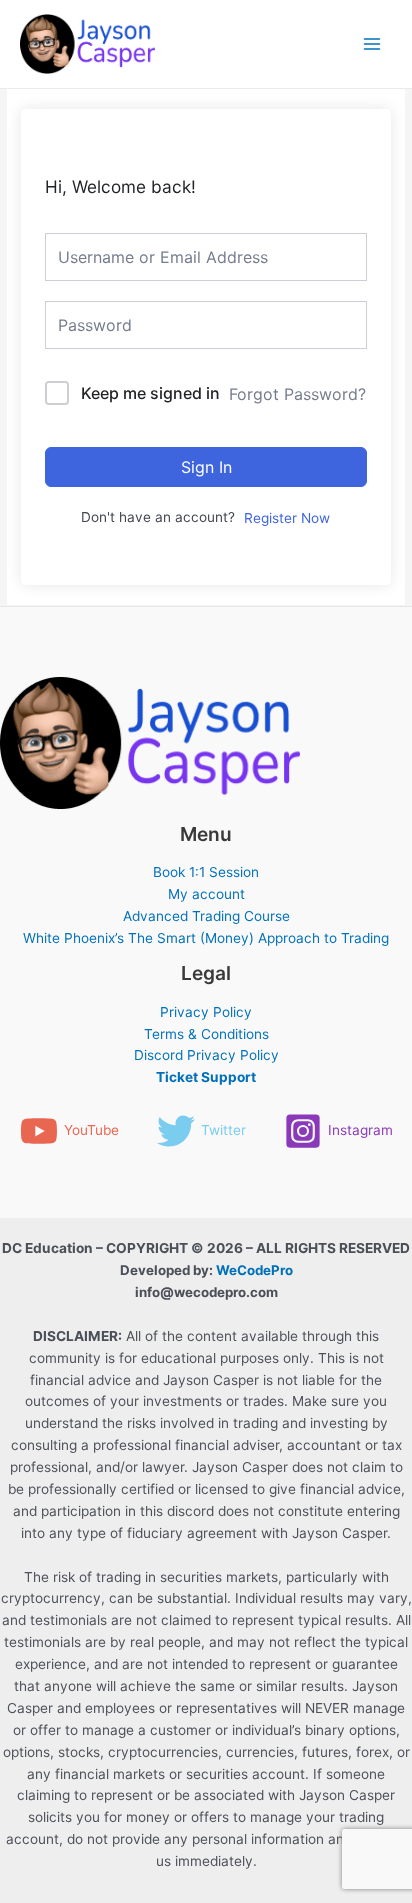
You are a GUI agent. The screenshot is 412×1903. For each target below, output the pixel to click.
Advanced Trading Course (206, 916)
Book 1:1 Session (206, 872)
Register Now (287, 518)
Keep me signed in (150, 393)
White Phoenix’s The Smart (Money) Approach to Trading (206, 938)
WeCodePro (254, 1270)
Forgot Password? (297, 394)
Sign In (206, 467)
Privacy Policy (206, 1012)
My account (206, 894)
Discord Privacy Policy (206, 1055)
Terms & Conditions (206, 1034)
